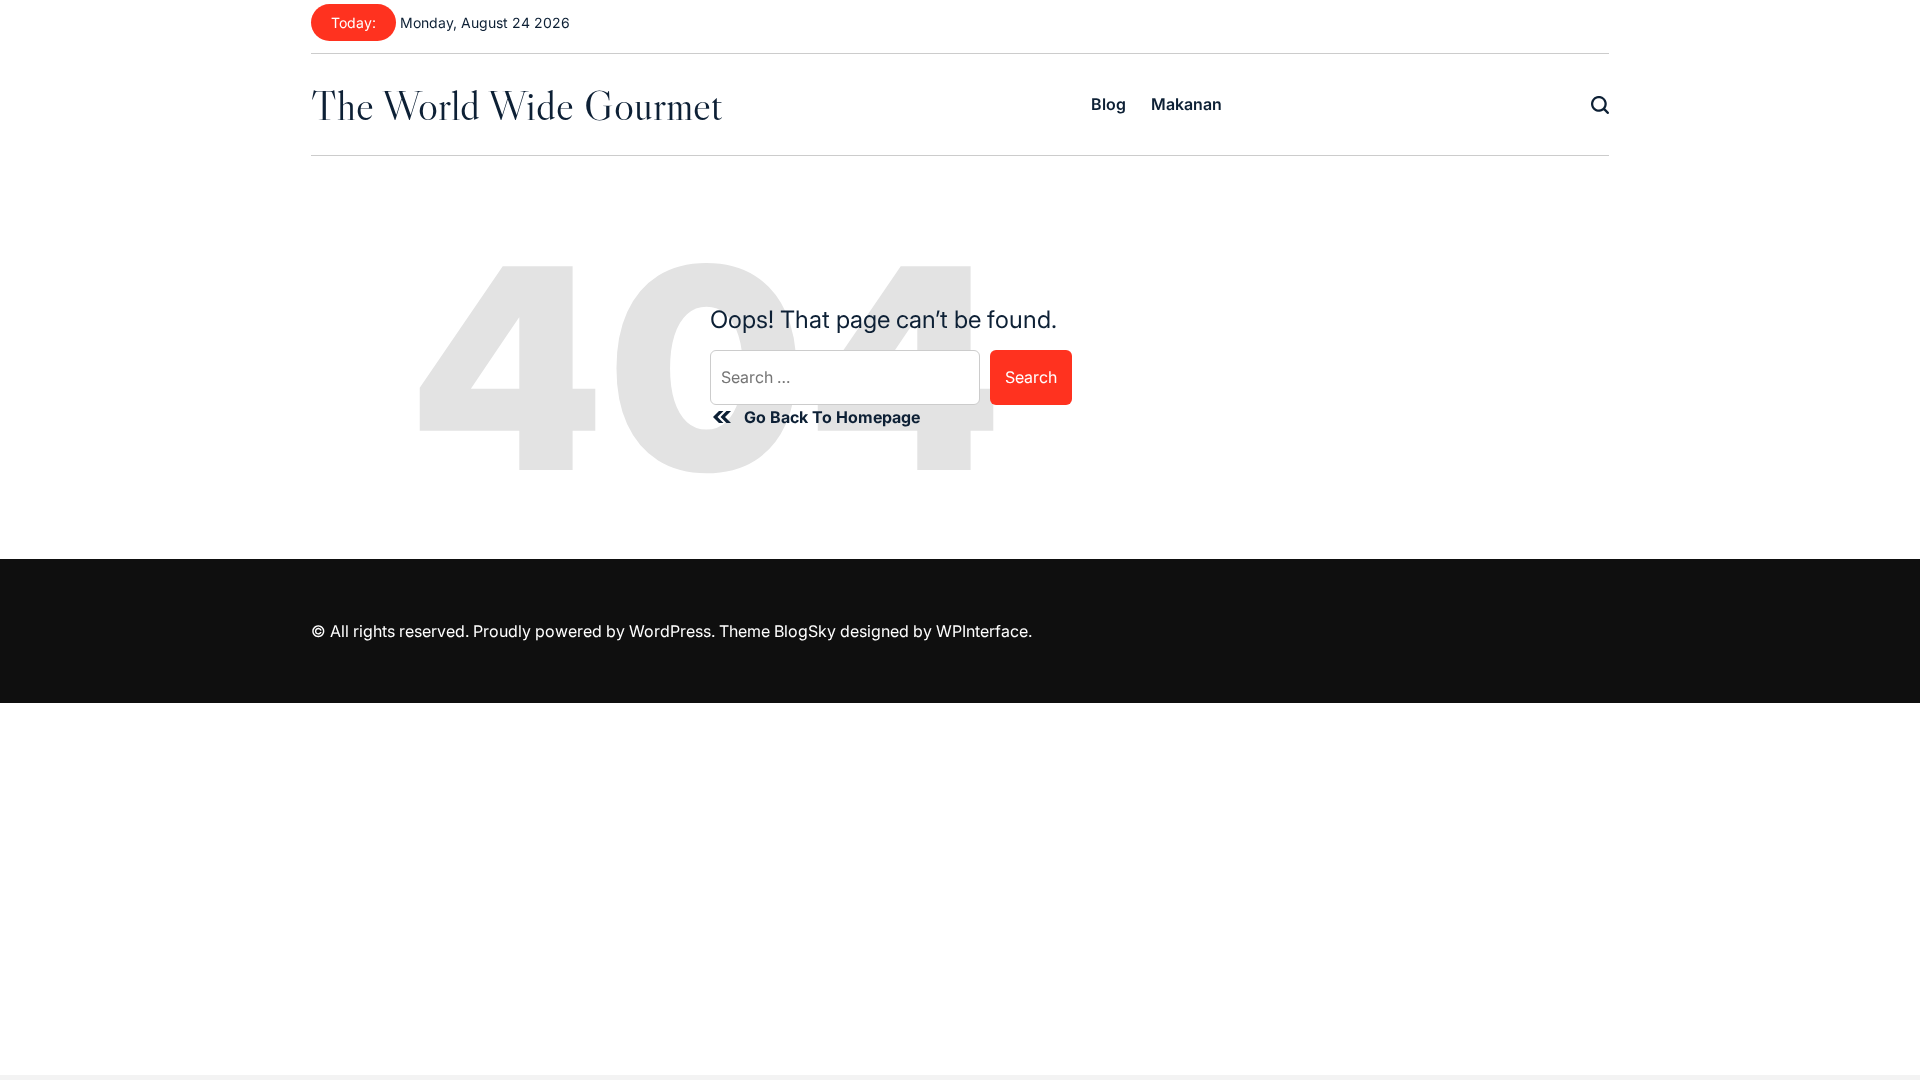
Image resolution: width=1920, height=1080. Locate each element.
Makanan (1186, 104)
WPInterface (982, 631)
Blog (1108, 104)
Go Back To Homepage (832, 417)
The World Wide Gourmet (516, 105)
